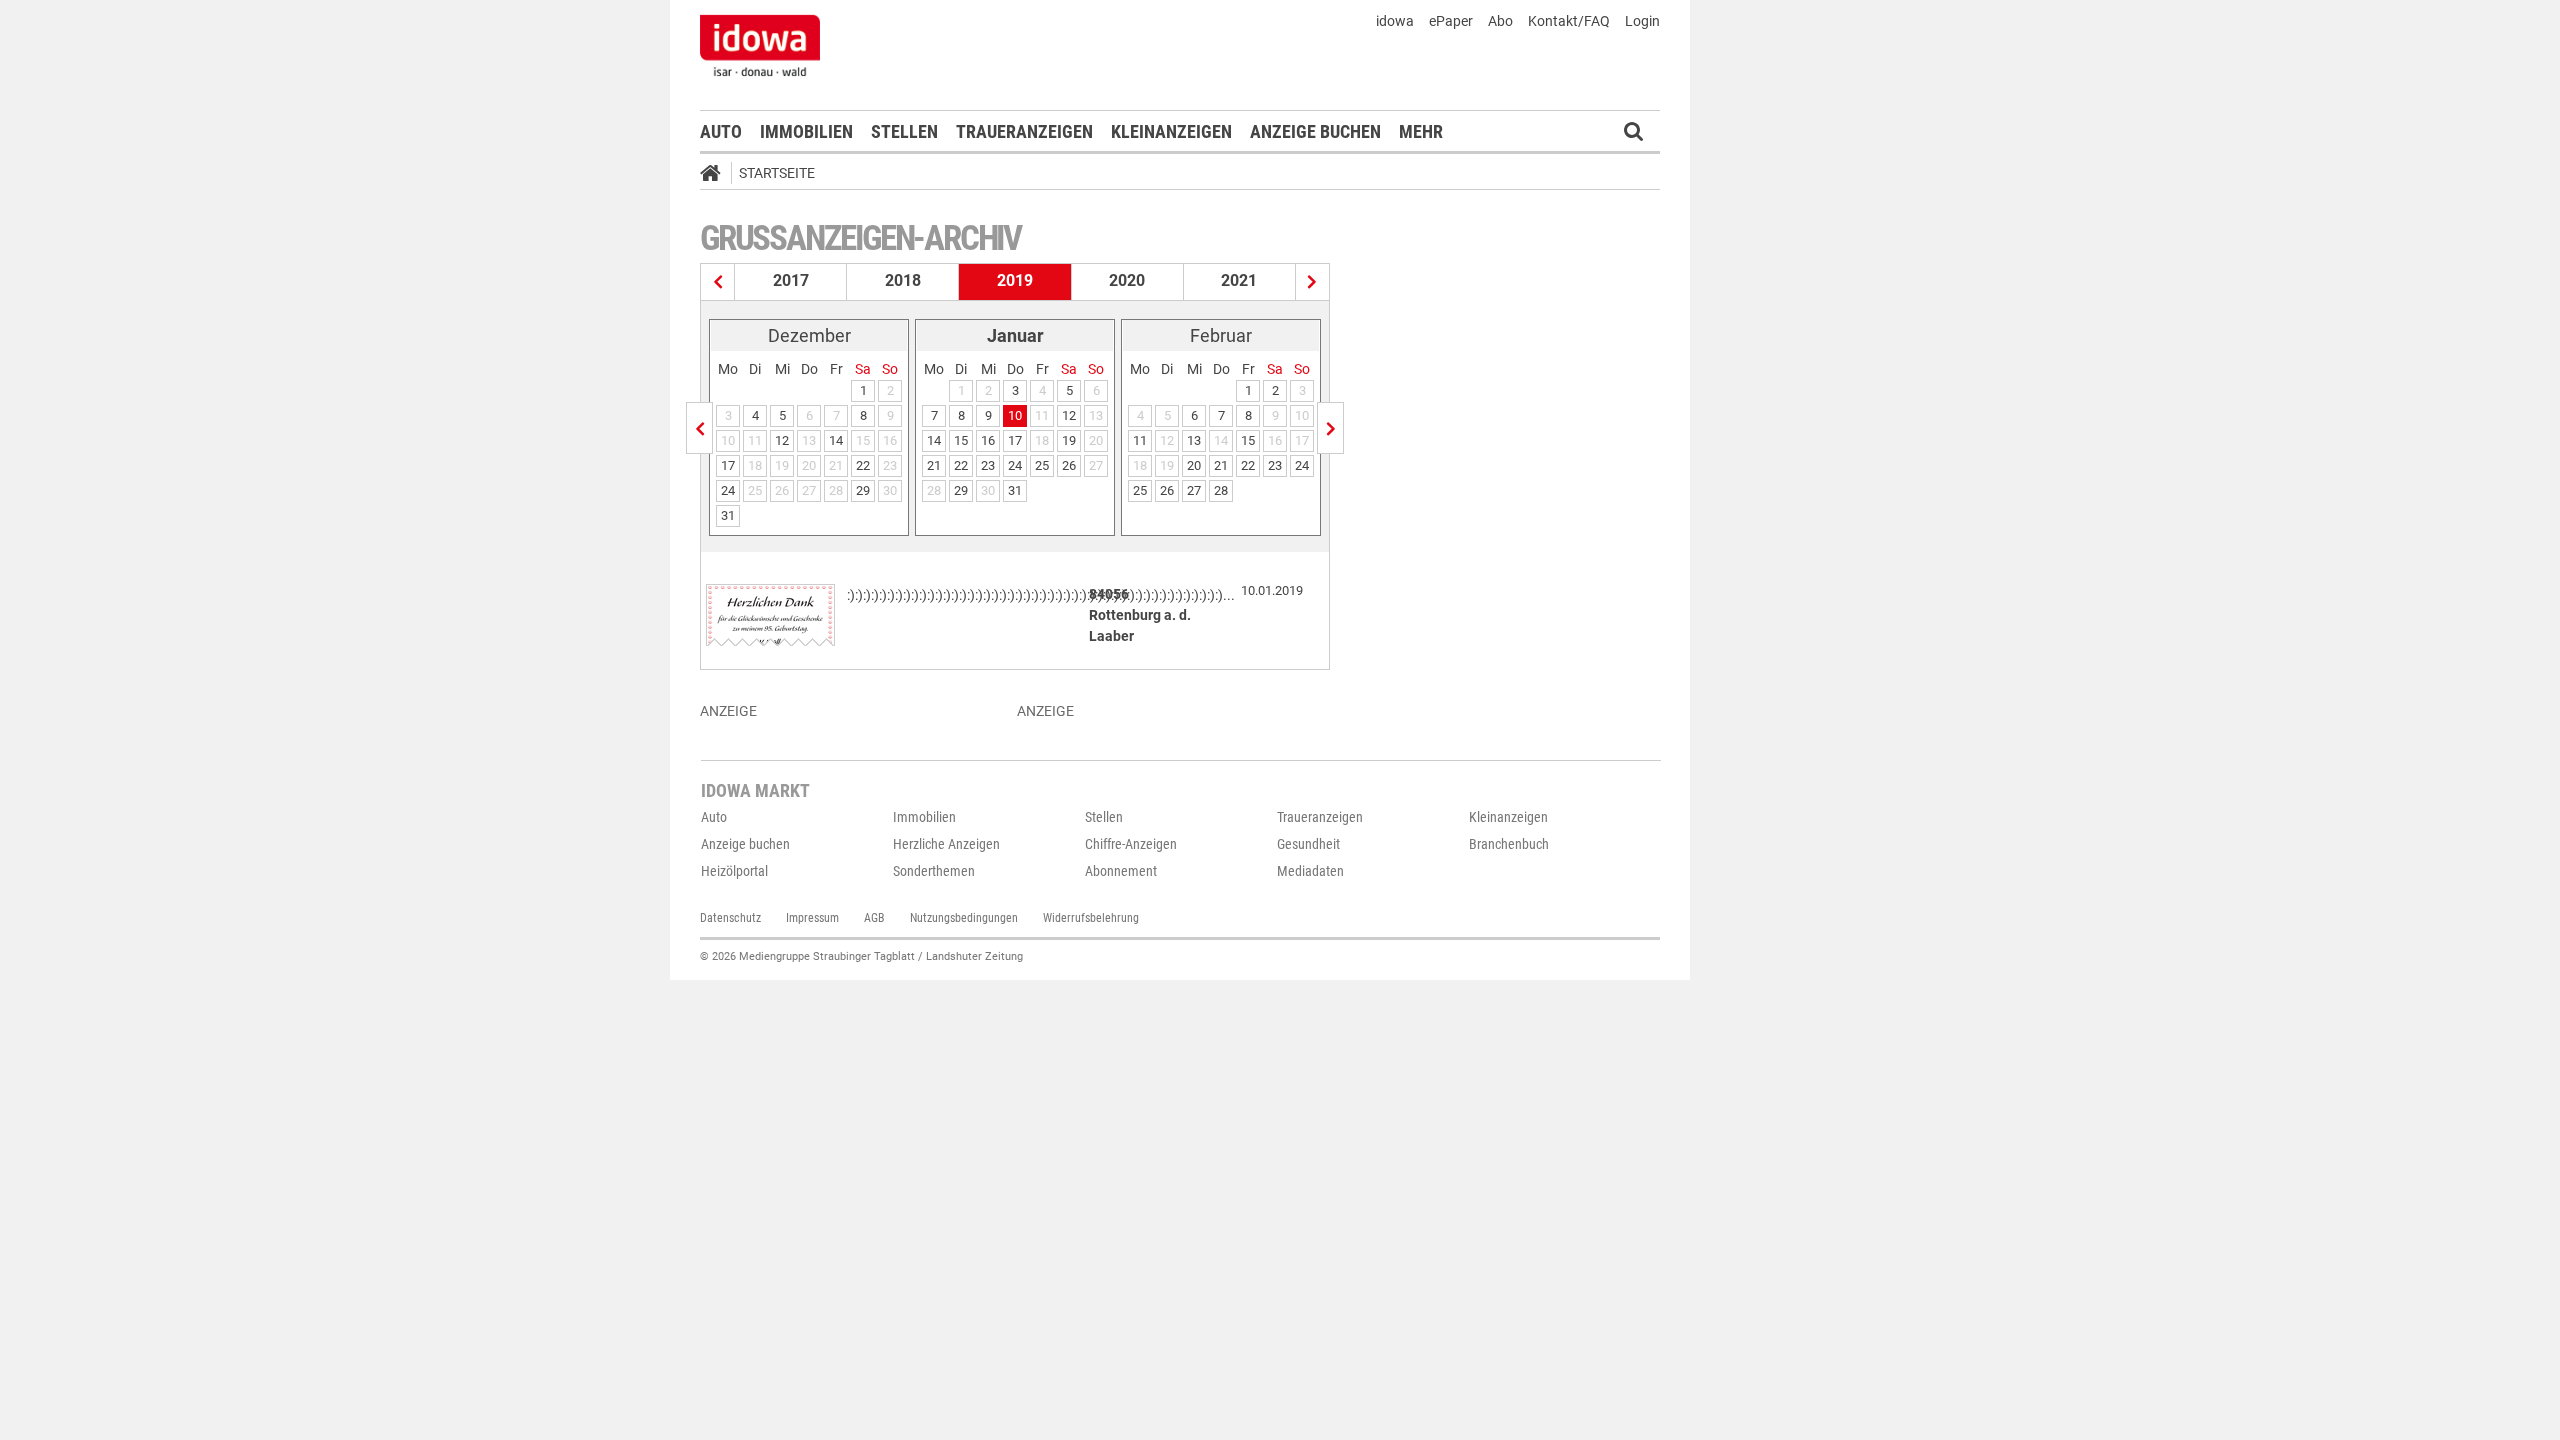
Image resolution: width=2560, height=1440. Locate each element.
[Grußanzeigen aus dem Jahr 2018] (718, 282)
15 (961, 440)
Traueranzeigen (1024, 131)
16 (988, 440)
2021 (1239, 280)
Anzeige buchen (1315, 131)
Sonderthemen (934, 871)
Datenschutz (730, 918)
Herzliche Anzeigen (946, 844)
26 (1069, 465)
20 (1194, 465)
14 (836, 440)
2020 (1127, 280)
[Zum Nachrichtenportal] (760, 45)
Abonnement (1121, 871)
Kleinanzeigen (1171, 131)
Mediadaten (1310, 871)
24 (728, 490)
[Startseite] (717, 176)
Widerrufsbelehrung (1091, 918)
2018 (903, 280)
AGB (874, 918)
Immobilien (806, 131)
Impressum (812, 918)
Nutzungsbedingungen (964, 918)
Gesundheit (1308, 844)
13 (1194, 440)
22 (863, 465)
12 (782, 440)
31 (728, 515)
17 (728, 465)
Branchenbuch (1509, 844)
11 (1140, 440)
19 (1069, 440)
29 (863, 490)
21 (934, 465)
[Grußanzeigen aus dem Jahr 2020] (1312, 282)
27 (1194, 490)
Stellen (904, 131)
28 (1221, 490)
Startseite (777, 173)
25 (1042, 465)
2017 (791, 280)
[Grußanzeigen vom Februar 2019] (1330, 428)
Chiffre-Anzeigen (1131, 844)
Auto (721, 131)
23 (988, 465)
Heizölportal (734, 871)
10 (1015, 415)
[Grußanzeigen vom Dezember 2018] (699, 428)
